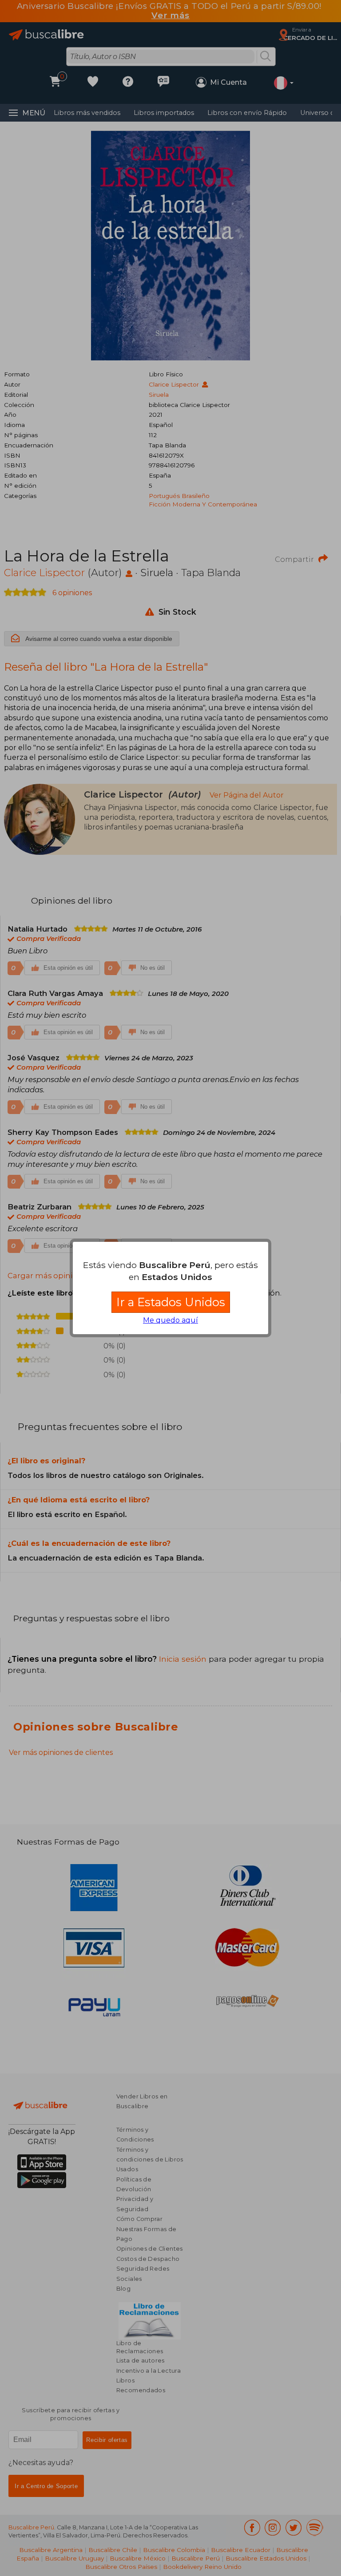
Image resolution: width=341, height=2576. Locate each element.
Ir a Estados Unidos (171, 1302)
